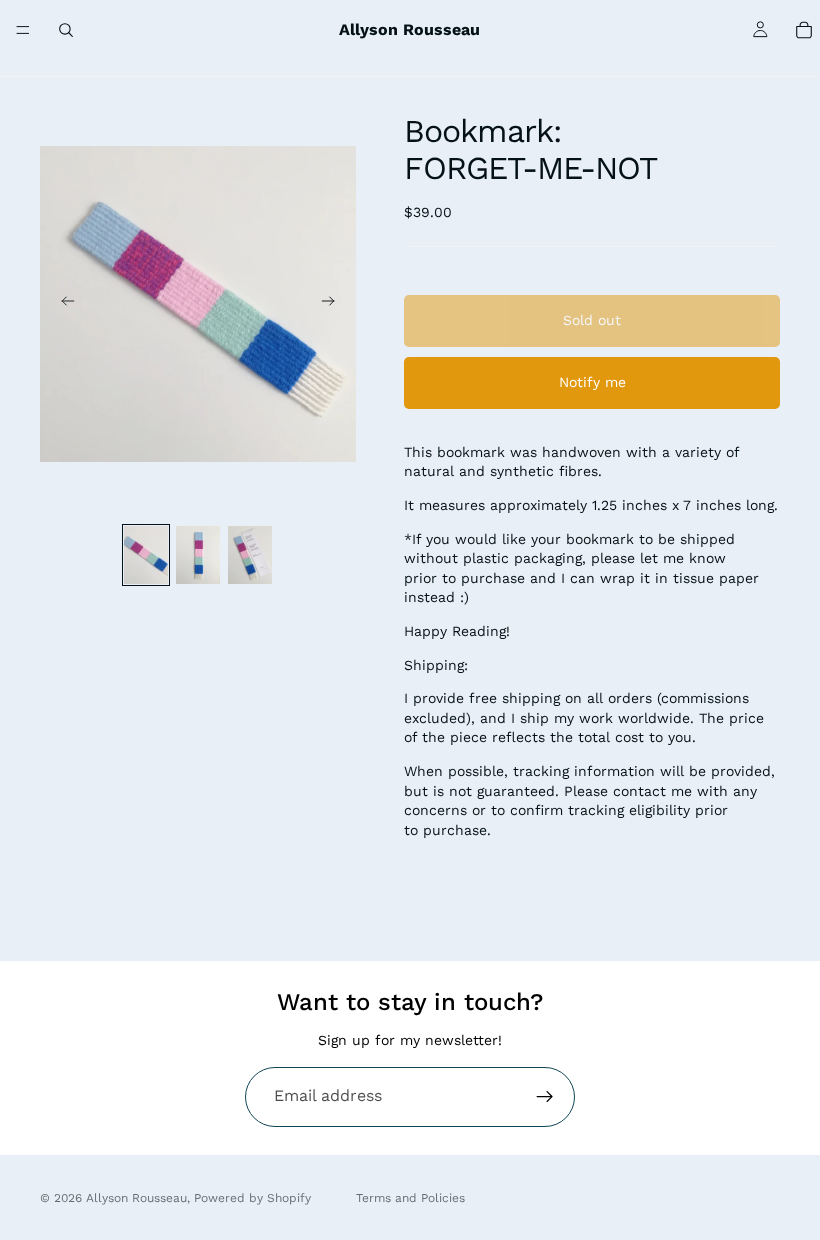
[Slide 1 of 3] (146, 555)
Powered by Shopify (252, 1198)
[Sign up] (545, 1097)
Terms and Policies (410, 1198)
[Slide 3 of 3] (250, 555)
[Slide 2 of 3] (198, 555)
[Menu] (23, 30)
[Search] (66, 30)
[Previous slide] (62, 304)
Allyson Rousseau (136, 1198)
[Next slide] (334, 304)
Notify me (592, 382)
